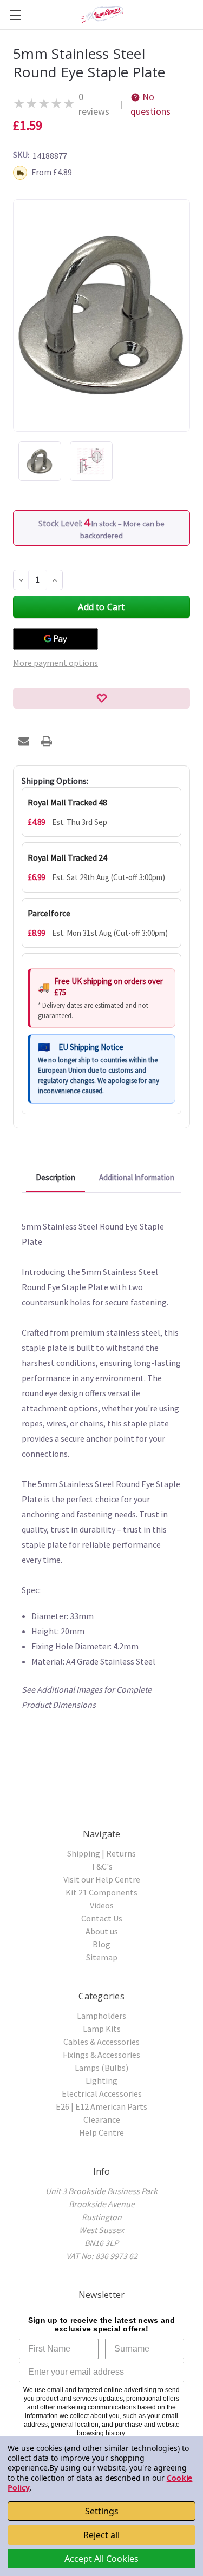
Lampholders (101, 2016)
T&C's (102, 1866)
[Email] (24, 741)
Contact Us (102, 1918)
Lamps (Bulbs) (101, 2068)
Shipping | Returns (101, 1853)
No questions (150, 104)
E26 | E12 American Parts (101, 2106)
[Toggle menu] (15, 15)
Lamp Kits (102, 2029)
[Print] (47, 741)
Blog (101, 1944)
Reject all (101, 2535)
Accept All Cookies (101, 2559)
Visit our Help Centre (102, 1879)
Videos (102, 1905)
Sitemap (102, 1957)
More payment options (55, 663)
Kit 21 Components (101, 1892)
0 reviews (94, 104)
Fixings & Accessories (101, 2055)
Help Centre (101, 2132)
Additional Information (137, 1177)
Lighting (101, 2080)
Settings (102, 2511)
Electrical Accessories (102, 2093)
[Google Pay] (55, 639)
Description (55, 1177)
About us (102, 1931)
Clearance (102, 2119)
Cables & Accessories (101, 2042)
